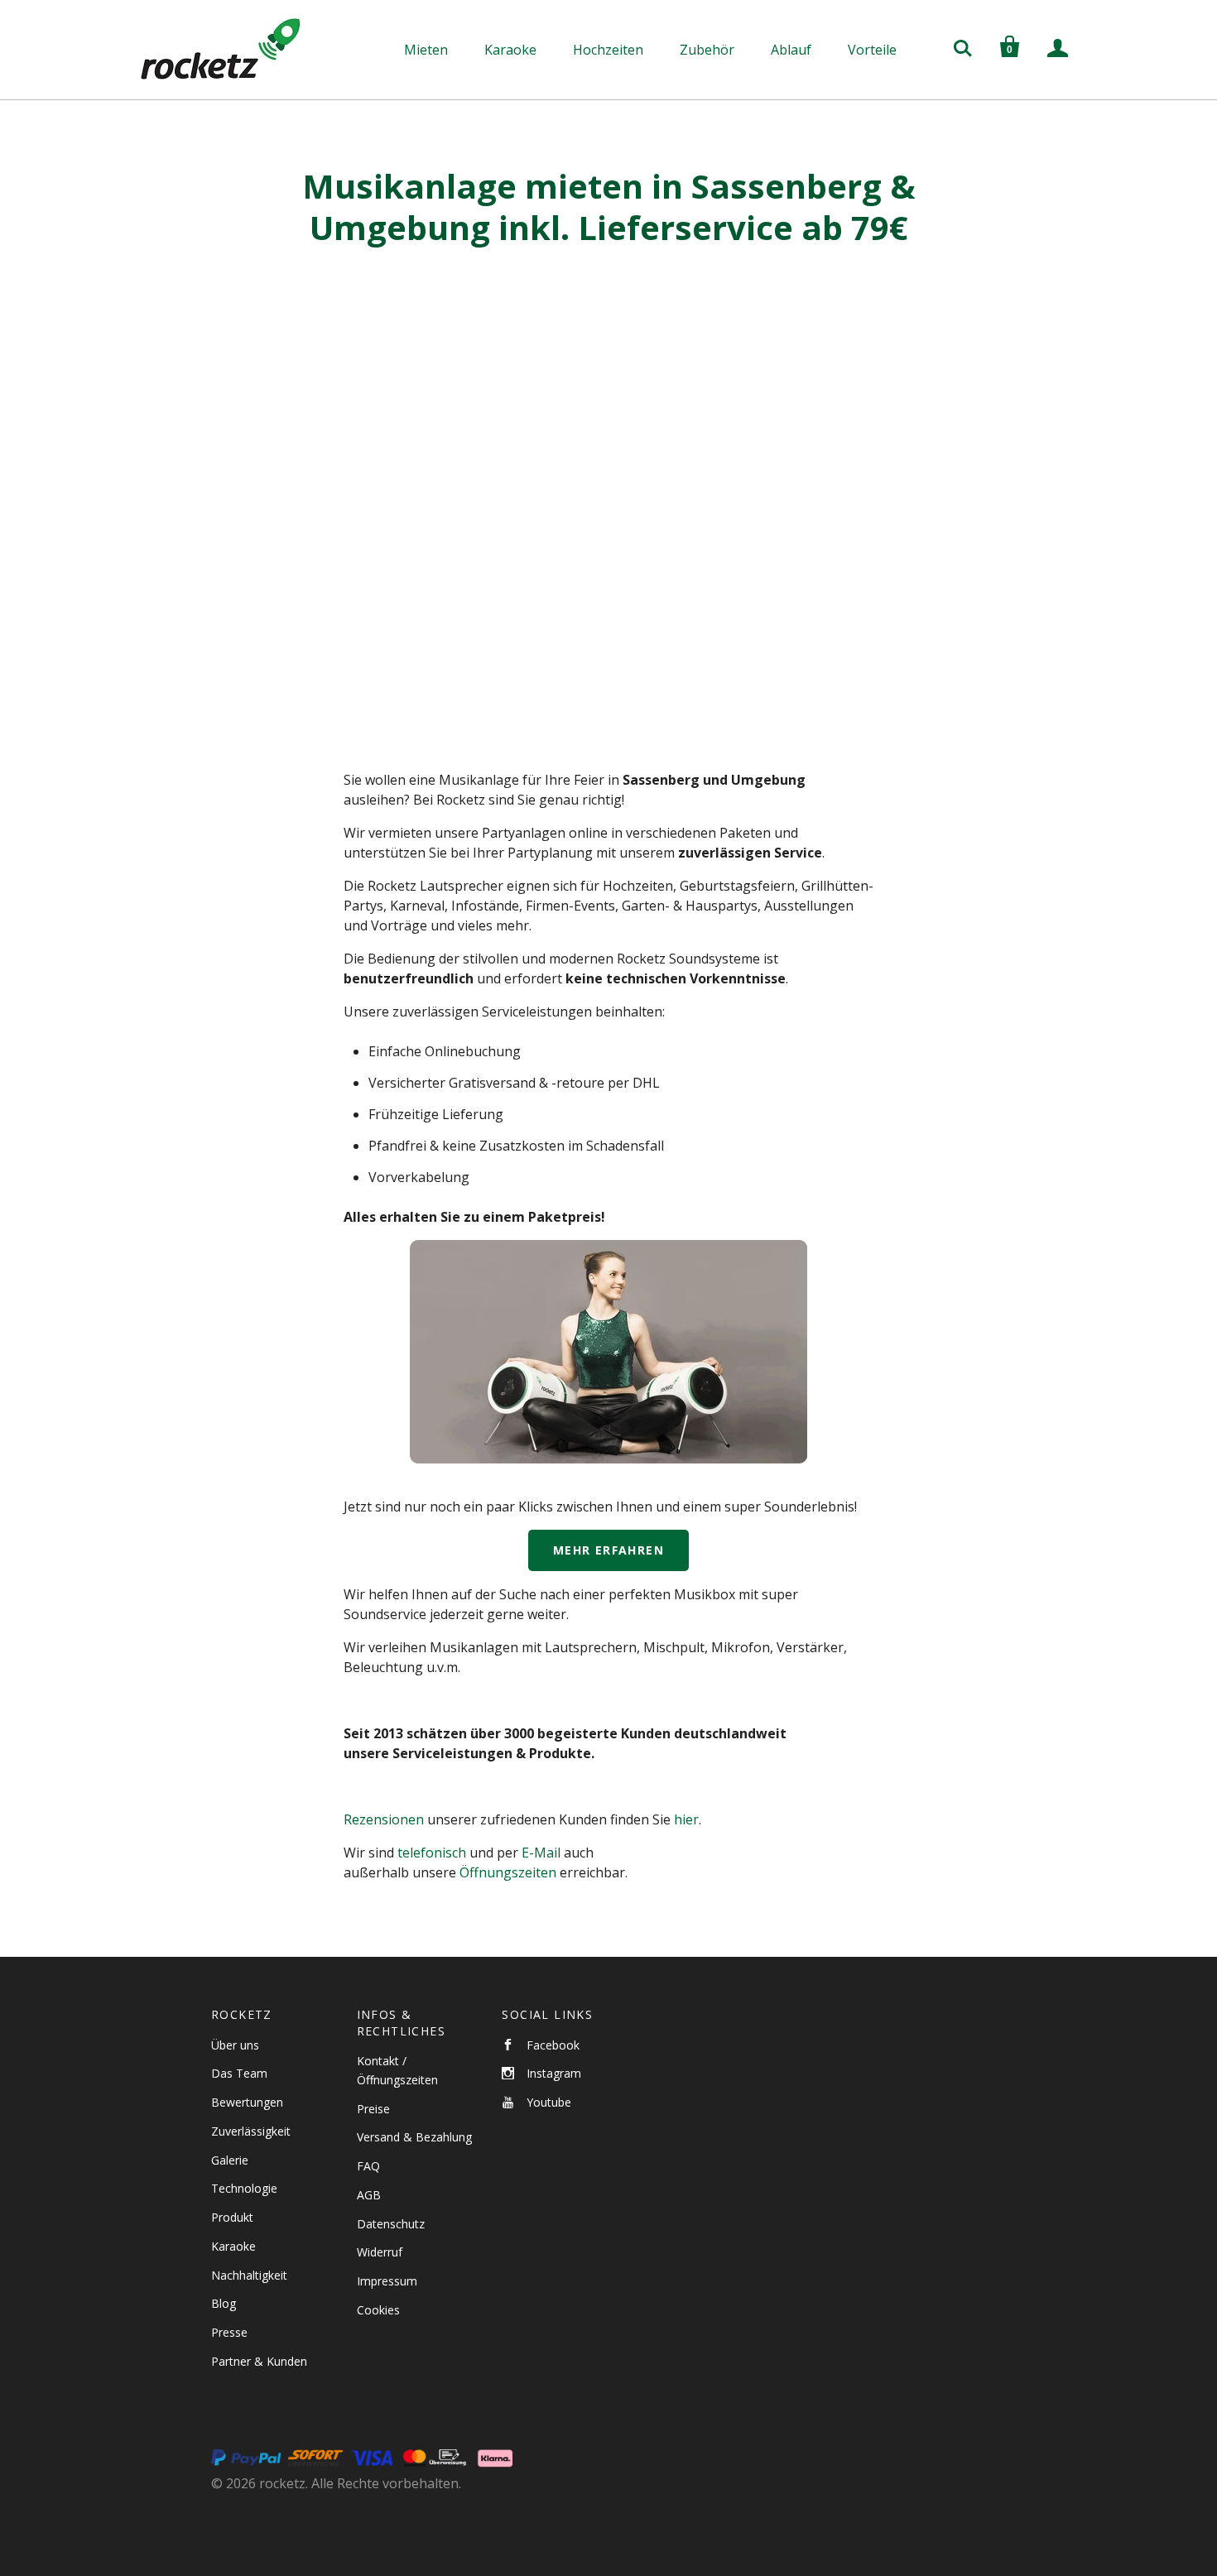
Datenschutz (391, 2224)
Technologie (244, 2188)
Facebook (553, 2045)
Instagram (554, 2073)
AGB (369, 2195)
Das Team (239, 2073)
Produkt (232, 2217)
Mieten (426, 50)
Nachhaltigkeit (249, 2275)
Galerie (230, 2160)
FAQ (368, 2166)
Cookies (378, 2310)
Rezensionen (384, 1819)
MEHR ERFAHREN (608, 1550)
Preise (373, 2109)
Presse (229, 2332)
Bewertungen (247, 2102)
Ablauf (791, 50)
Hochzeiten (608, 50)
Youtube (549, 2102)
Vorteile (872, 50)
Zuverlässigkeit (251, 2131)
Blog (224, 2303)
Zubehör (707, 50)
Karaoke (510, 50)
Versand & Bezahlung (414, 2137)
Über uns (235, 2045)
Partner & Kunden (259, 2361)
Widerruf (380, 2252)
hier (686, 1819)
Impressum (387, 2281)
